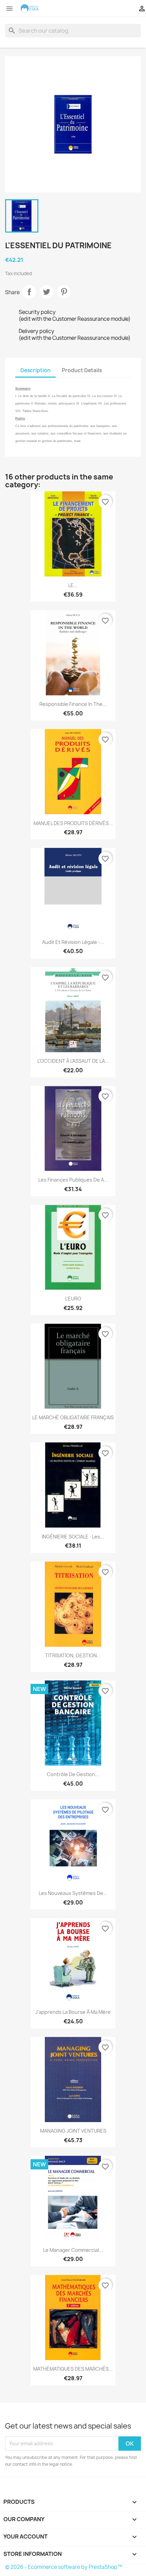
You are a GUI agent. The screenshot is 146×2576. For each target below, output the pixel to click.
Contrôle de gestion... (73, 1774)
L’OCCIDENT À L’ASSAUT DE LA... (73, 1061)
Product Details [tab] (82, 370)
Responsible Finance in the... (73, 704)
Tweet (47, 292)
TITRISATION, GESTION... (73, 1655)
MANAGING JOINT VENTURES (73, 2131)
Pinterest (64, 292)
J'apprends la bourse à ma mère (73, 2012)
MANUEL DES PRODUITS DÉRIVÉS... (73, 823)
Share (29, 292)
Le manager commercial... (73, 2250)
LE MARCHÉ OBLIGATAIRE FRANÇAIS (73, 1417)
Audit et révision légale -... (73, 942)
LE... (73, 585)
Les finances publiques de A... (73, 1180)
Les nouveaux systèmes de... (73, 1893)
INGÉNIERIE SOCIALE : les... (73, 1537)
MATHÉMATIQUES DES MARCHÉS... (73, 2369)
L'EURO (73, 1299)
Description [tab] (35, 370)
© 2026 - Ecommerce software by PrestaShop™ (64, 2567)
